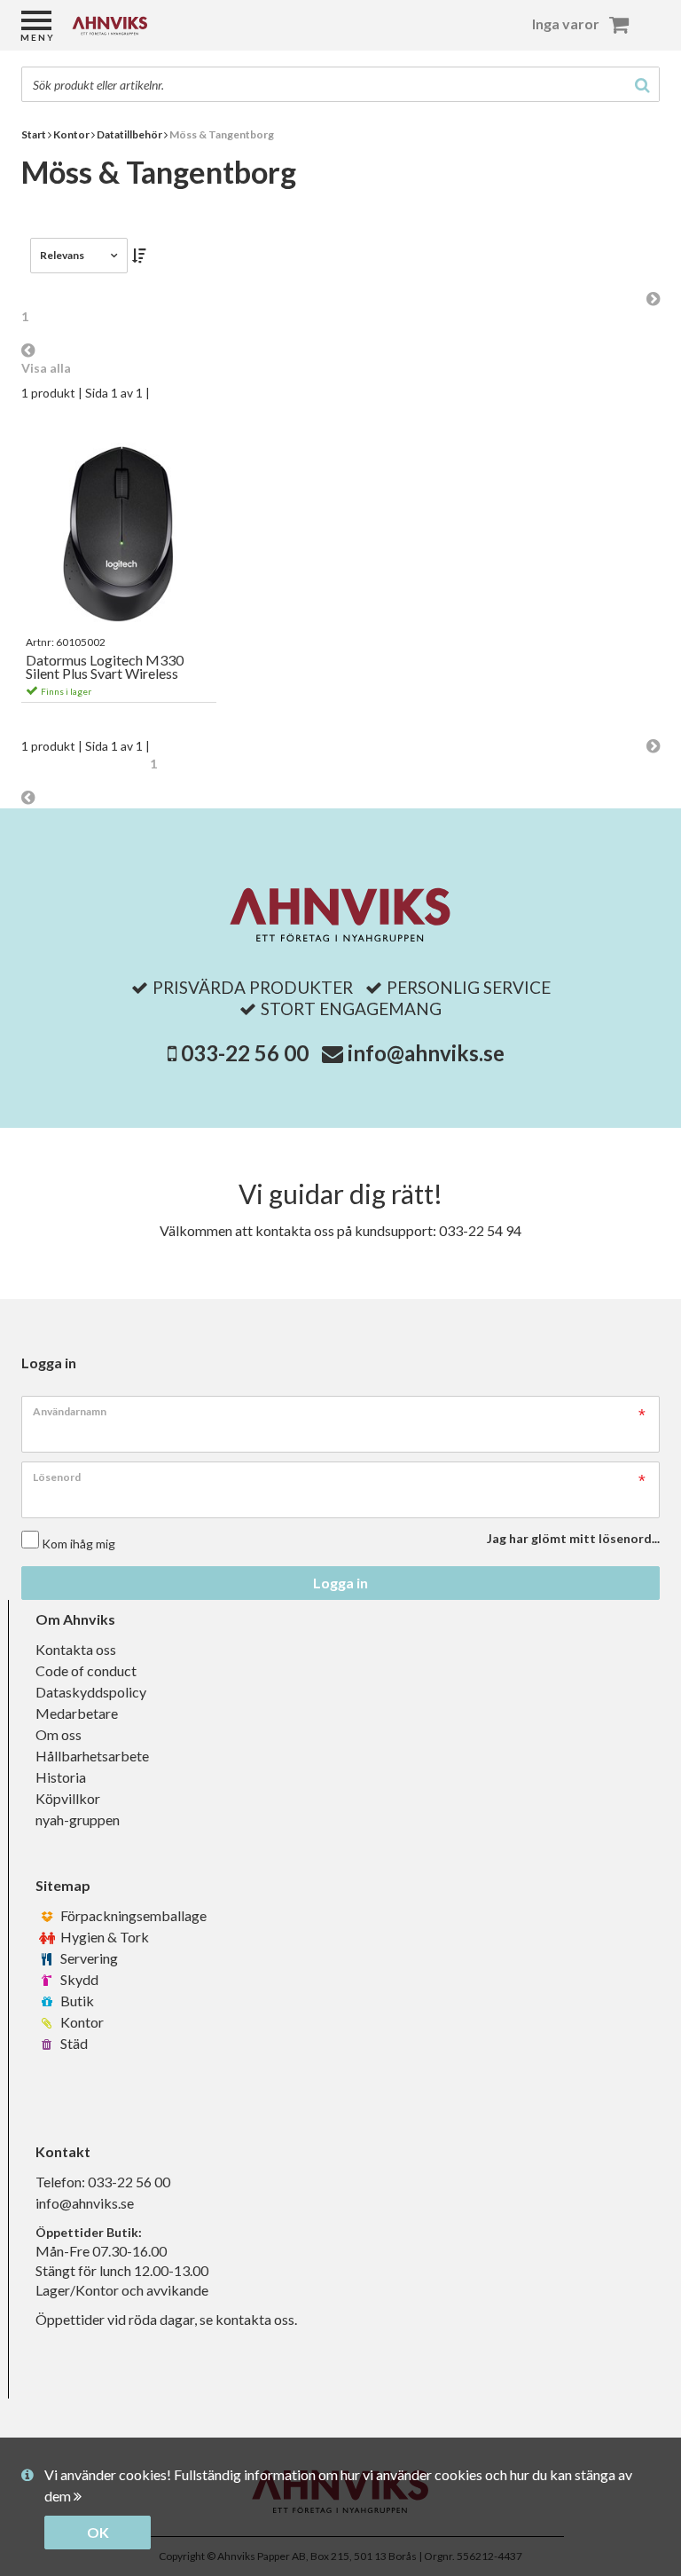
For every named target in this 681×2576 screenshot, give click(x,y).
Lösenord (57, 1477)
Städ (73, 2043)
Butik (76, 2001)
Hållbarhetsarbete (92, 1756)
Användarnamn (70, 1411)
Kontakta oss (76, 1649)
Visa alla (46, 368)
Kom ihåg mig (78, 1544)
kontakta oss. (256, 2319)
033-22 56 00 (245, 1053)
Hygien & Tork (103, 1937)
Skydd (78, 1979)
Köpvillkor (68, 1798)
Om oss (59, 1734)
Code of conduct (86, 1670)
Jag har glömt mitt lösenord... (573, 1538)
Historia (61, 1777)
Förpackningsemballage (132, 1915)
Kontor (81, 2022)
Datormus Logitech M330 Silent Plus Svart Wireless (105, 667)
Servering (88, 1958)
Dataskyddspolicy (91, 1692)
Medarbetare (77, 1713)
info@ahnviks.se (426, 1053)
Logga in (340, 1583)
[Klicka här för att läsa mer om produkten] (119, 534)
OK (98, 2532)
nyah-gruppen (78, 1820)
